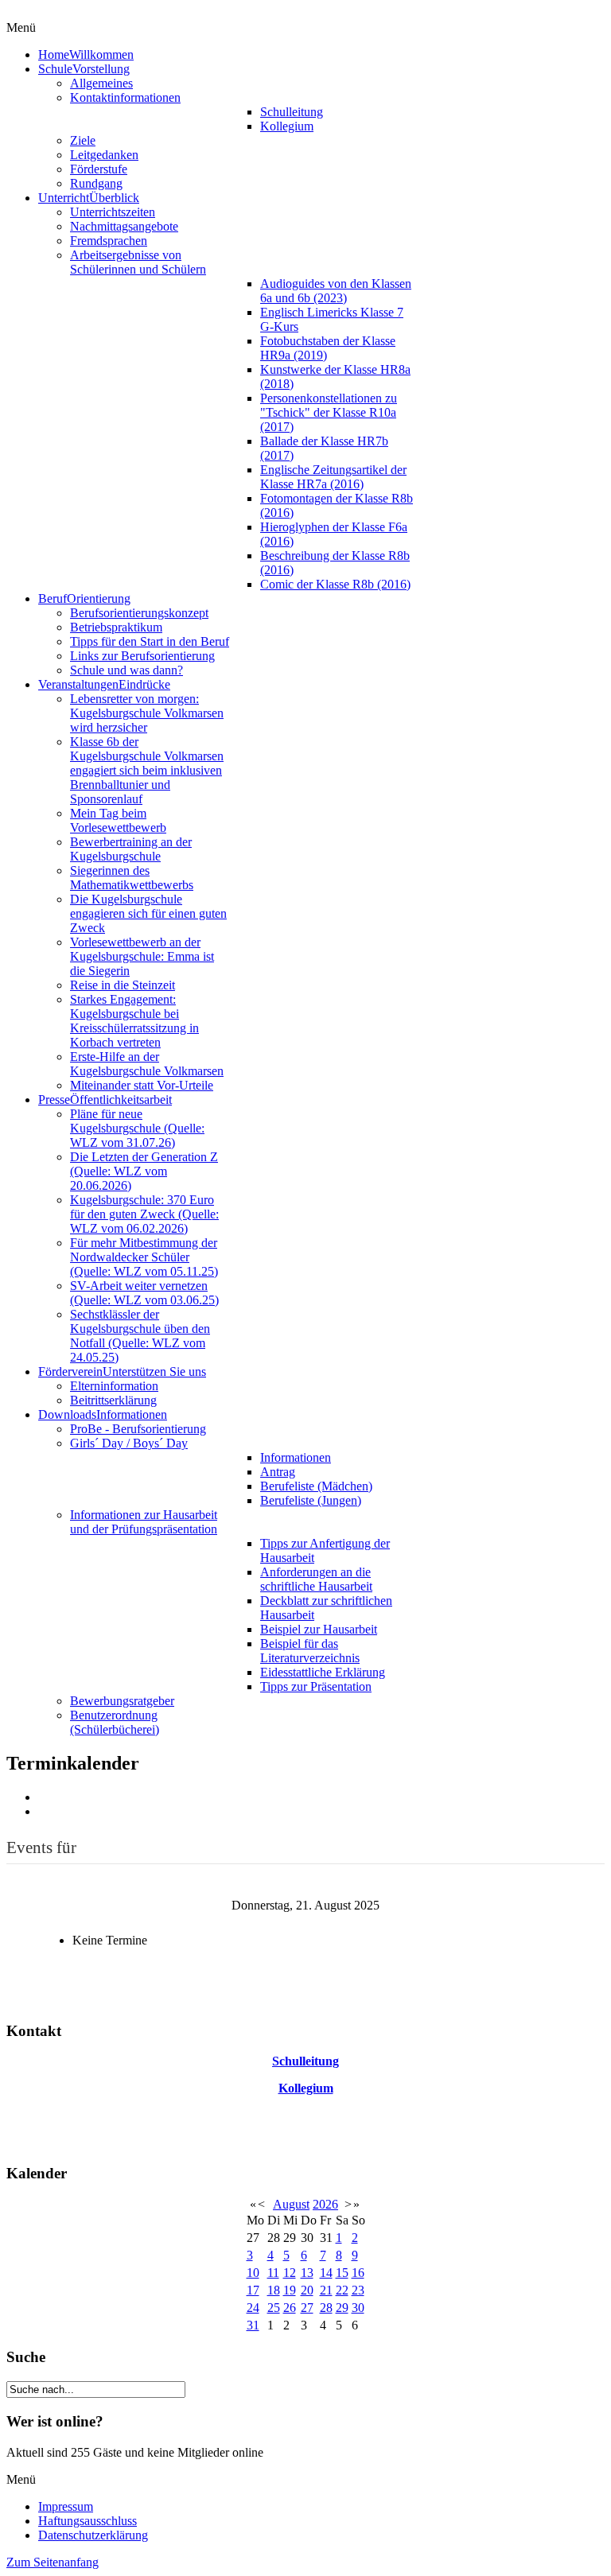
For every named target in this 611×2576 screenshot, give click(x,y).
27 (307, 2308)
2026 (325, 2204)
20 (307, 2290)
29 (342, 2308)
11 (273, 2273)
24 (253, 2308)
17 (253, 2290)
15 (342, 2273)
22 (342, 2290)
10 (253, 2273)
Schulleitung (305, 2061)
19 (290, 2290)
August (291, 2204)
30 (358, 2308)
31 (253, 2325)
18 (274, 2290)
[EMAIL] (44, 1811)
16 (358, 2273)
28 (326, 2308)
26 (290, 2308)
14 (326, 2273)
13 (307, 2273)
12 (290, 2273)
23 (358, 2290)
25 (274, 2308)
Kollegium (306, 2088)
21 (326, 2290)
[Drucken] (44, 1797)
